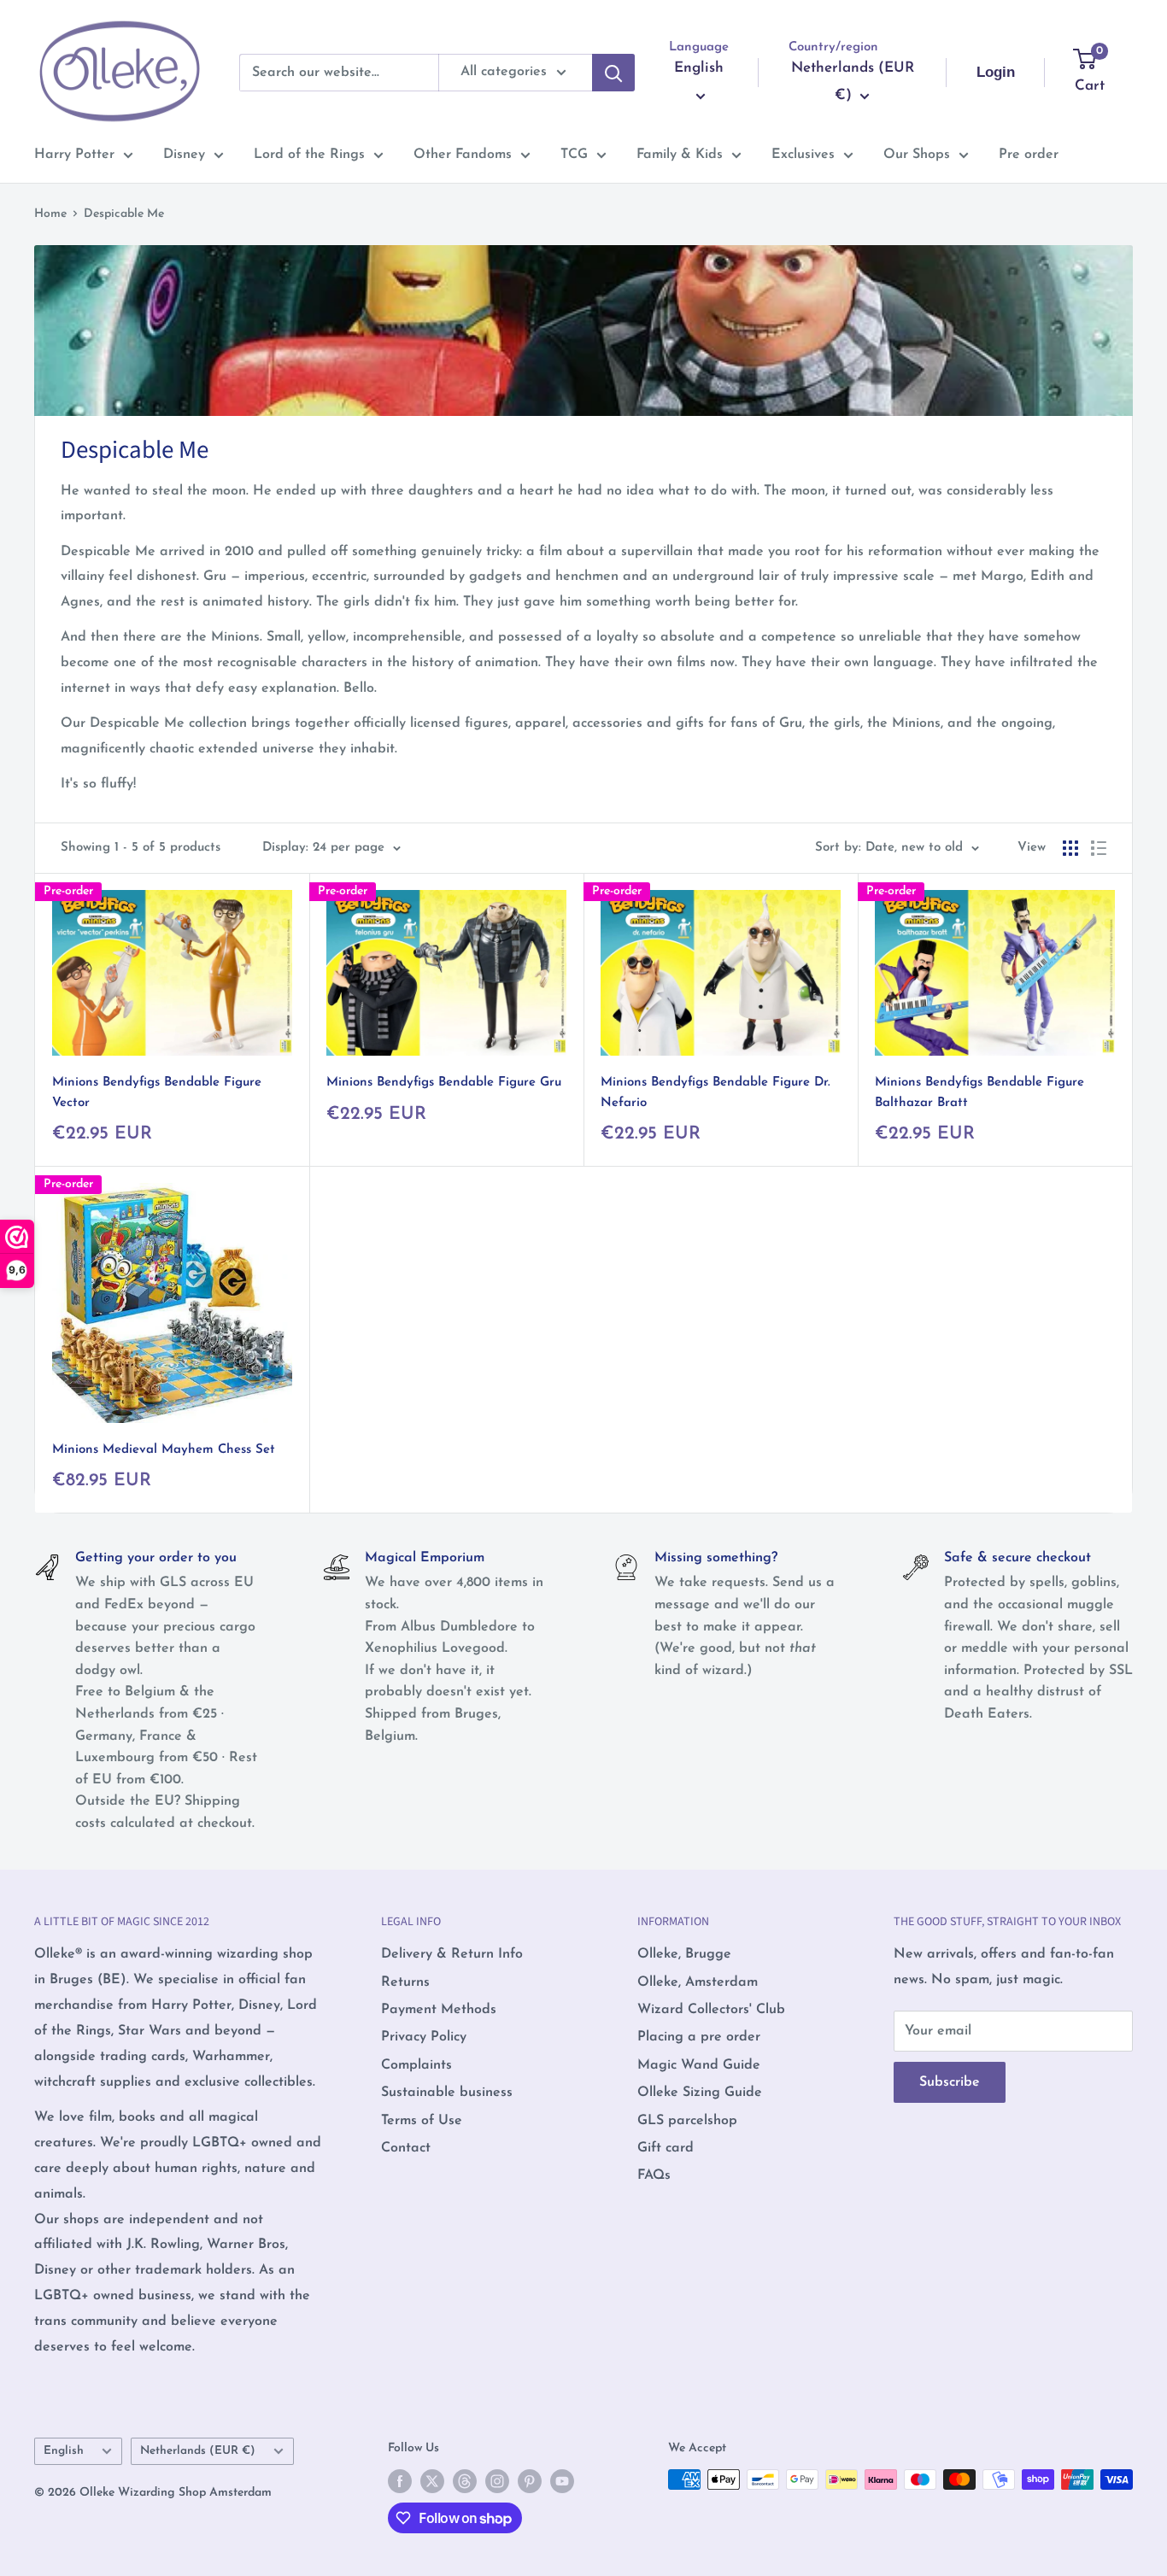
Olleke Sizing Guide (700, 2093)
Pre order (1029, 155)
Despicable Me (124, 214)
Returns (405, 1982)
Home (50, 214)
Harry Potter (74, 155)
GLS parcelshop (687, 2121)
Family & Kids (680, 155)
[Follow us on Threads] (465, 2481)
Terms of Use (422, 2121)
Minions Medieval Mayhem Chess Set (164, 1450)
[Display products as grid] (1070, 848)
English (64, 2451)
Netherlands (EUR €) (198, 2451)
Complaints (416, 2065)
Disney (184, 155)
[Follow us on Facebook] (400, 2481)
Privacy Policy (424, 2037)
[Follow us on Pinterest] (530, 2481)
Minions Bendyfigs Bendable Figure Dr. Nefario (715, 1092)
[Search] (613, 73)
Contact (406, 2148)
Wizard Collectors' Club (711, 2010)
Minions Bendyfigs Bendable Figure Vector (157, 1092)
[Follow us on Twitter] (432, 2481)
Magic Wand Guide (699, 2065)
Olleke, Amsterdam (698, 1982)
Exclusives (803, 155)
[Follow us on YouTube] (562, 2481)
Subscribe (950, 2082)
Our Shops (917, 155)
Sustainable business (447, 2093)
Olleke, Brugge (684, 1954)
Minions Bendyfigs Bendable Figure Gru (444, 1083)
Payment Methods (439, 2010)
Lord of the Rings (309, 155)
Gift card (666, 2148)
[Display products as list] (1099, 848)
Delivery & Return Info (452, 1954)
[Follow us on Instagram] (497, 2481)
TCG (574, 155)
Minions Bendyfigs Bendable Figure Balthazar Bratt (979, 1092)
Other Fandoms (463, 155)
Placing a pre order (699, 2037)
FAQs (654, 2175)
